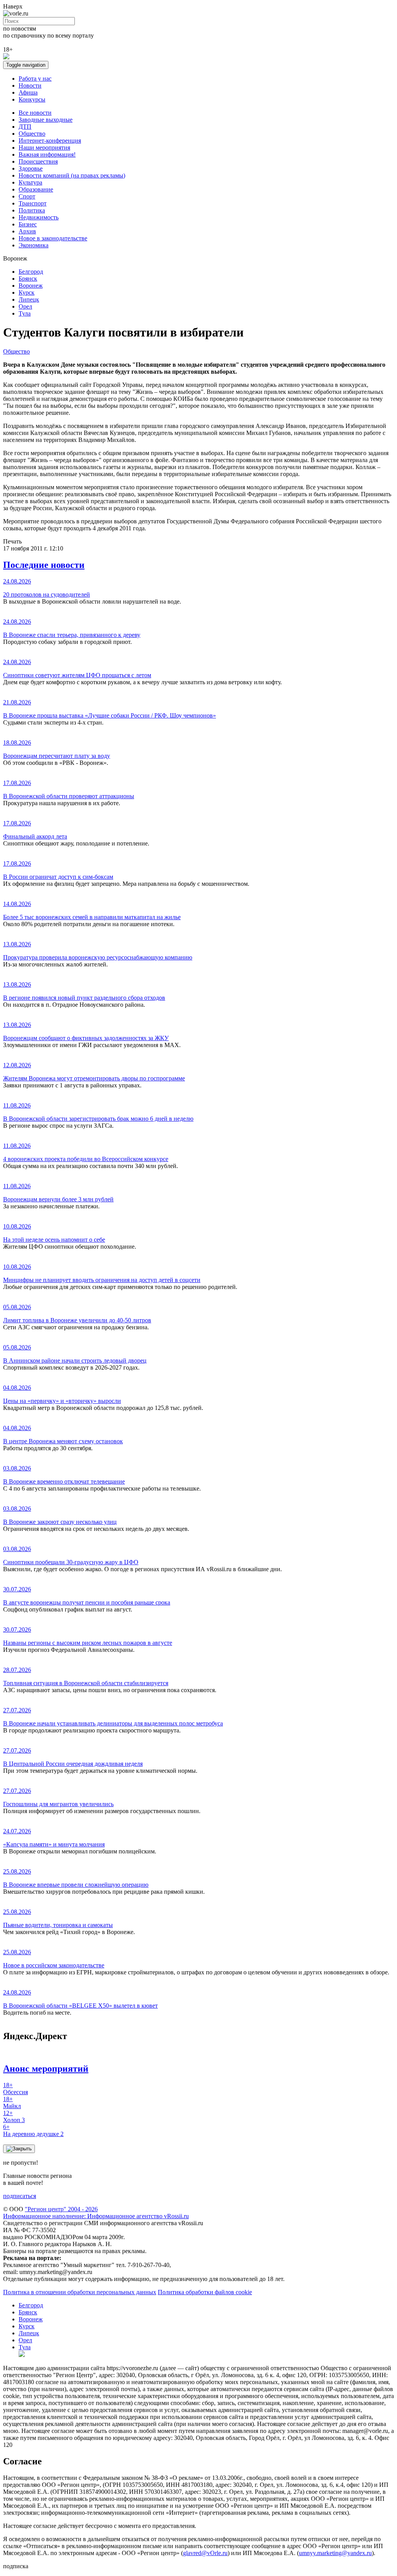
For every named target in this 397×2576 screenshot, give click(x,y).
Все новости (35, 113)
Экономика (34, 245)
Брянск (28, 279)
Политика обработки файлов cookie (205, 2292)
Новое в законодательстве (53, 238)
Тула (25, 313)
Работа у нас (35, 79)
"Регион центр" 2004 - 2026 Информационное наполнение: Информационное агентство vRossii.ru (96, 2213)
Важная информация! (47, 154)
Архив (27, 231)
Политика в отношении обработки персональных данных (80, 2292)
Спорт (27, 196)
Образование (36, 189)
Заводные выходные (46, 120)
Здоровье (31, 168)
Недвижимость (39, 217)
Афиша (28, 92)
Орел (25, 306)
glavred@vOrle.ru (205, 2553)
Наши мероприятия (44, 148)
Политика (32, 210)
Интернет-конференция (50, 141)
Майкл (12, 2102)
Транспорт (33, 203)
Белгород (31, 272)
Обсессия (16, 2089)
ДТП (25, 127)
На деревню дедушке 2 (33, 2130)
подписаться (20, 2196)
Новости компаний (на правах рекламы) (72, 175)
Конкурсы (32, 99)
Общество (32, 134)
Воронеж (31, 286)
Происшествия (38, 161)
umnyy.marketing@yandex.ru (335, 2553)
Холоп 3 (14, 2116)
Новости (30, 85)
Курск (27, 292)
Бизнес (28, 224)
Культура (30, 182)
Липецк (29, 299)
